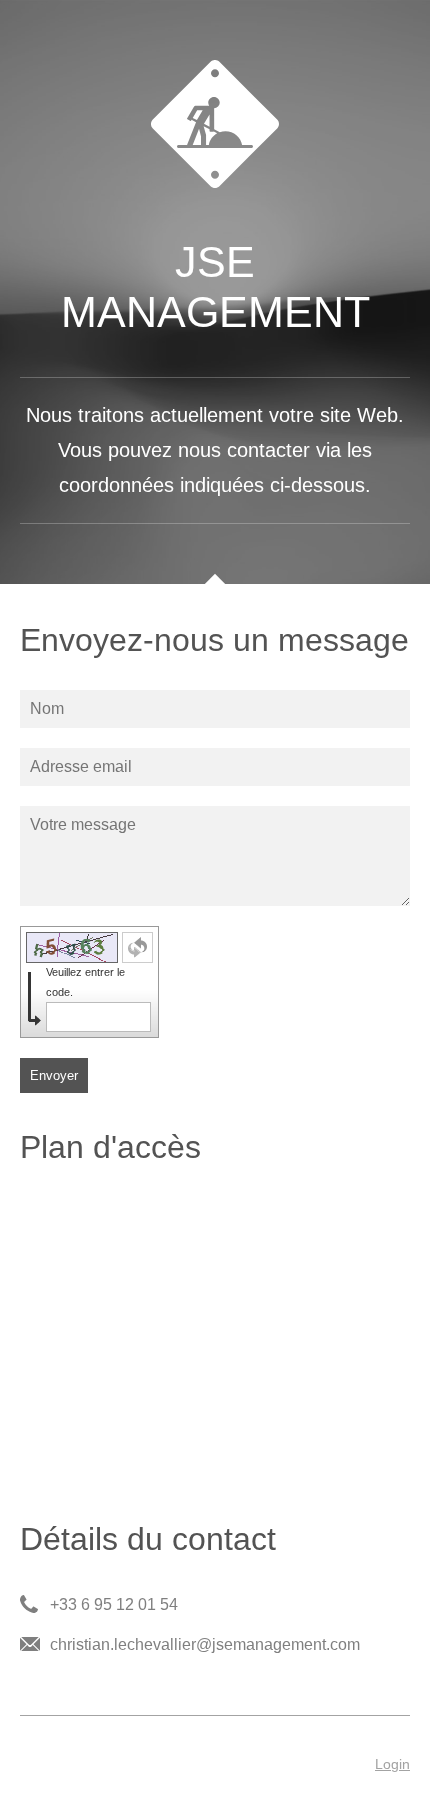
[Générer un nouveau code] (137, 947)
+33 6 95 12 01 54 (114, 1604)
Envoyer (54, 1075)
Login (392, 1764)
